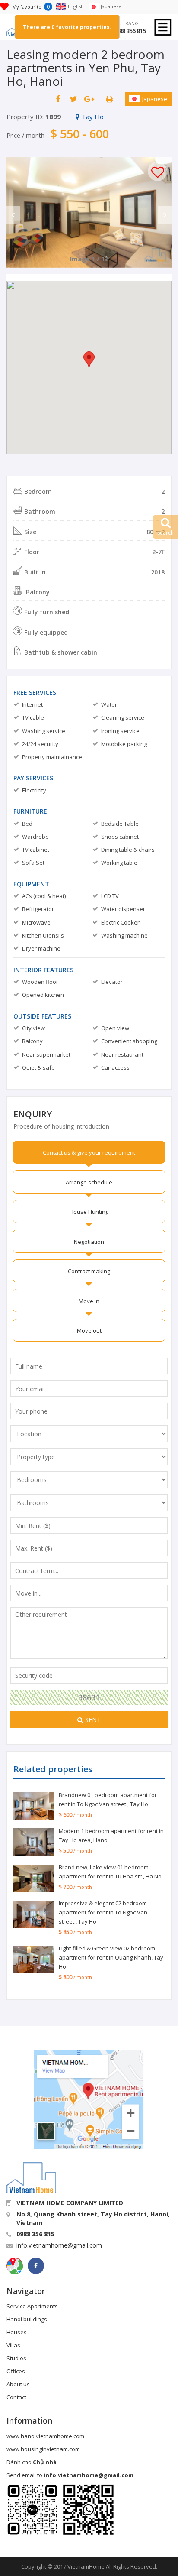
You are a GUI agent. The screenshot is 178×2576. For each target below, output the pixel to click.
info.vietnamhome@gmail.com (59, 2245)
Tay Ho (93, 117)
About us (18, 2384)
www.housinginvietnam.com (43, 2449)
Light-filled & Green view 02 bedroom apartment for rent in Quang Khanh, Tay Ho (111, 1957)
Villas (13, 2345)
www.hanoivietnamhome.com (45, 2436)
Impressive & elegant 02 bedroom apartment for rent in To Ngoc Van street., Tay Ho (103, 1912)
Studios (16, 2358)
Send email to (70, 2475)
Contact (16, 2397)
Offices (16, 2371)
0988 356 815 (129, 31)
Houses (17, 2332)
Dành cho (32, 2462)
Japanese (155, 99)
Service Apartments (32, 2306)
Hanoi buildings (27, 2319)
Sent (93, 1720)
